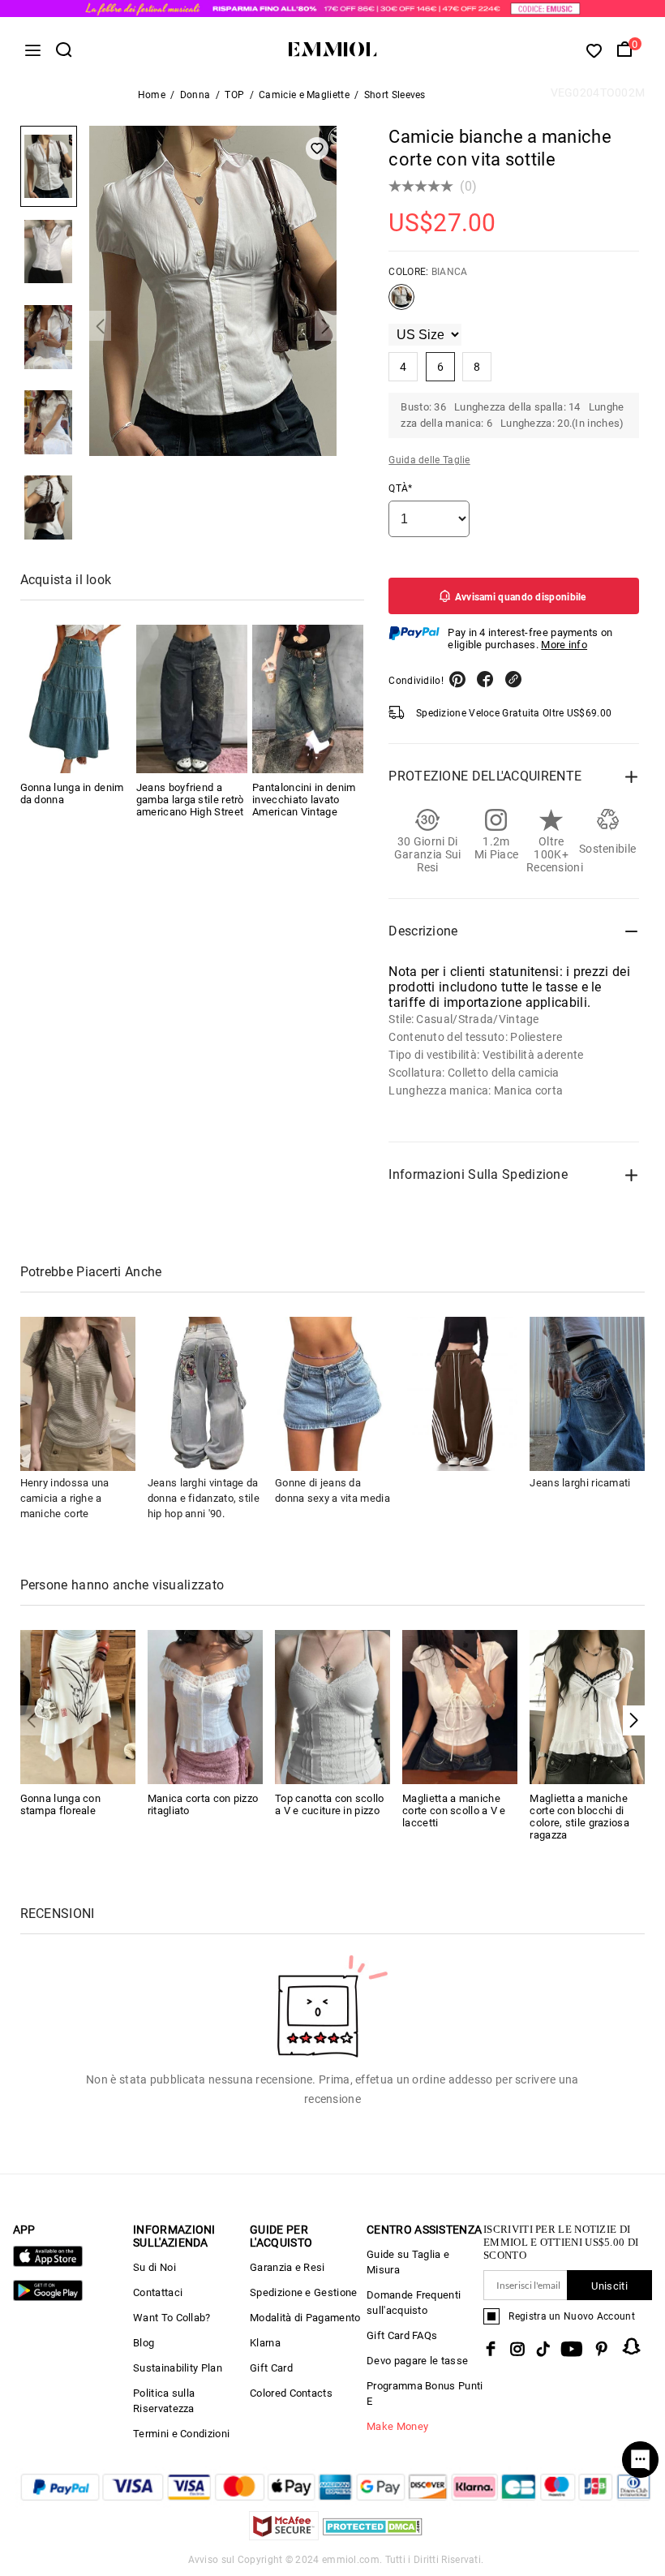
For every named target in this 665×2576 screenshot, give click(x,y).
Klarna (265, 2343)
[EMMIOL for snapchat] (632, 2346)
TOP (234, 95)
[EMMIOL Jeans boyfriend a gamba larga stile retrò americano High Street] (192, 699)
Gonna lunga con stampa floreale (61, 1804)
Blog (144, 2343)
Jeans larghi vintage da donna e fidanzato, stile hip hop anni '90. (204, 1498)
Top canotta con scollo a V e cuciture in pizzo (330, 1804)
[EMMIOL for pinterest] (602, 2349)
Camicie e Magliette (304, 95)
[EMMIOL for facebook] (491, 2349)
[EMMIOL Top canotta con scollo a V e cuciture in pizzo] (332, 1706)
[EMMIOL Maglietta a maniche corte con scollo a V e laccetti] (460, 1706)
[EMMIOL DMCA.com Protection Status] (373, 2536)
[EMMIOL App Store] (48, 2263)
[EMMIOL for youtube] (572, 2349)
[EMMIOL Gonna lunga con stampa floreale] (78, 1706)
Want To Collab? (172, 2318)
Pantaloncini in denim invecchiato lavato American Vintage (304, 800)
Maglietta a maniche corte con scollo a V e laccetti (454, 1811)
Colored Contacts (291, 2393)
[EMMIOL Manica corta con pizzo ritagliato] (205, 1706)
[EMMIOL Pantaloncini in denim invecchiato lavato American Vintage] (308, 699)
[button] (100, 326)
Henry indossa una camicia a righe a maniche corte (65, 1498)
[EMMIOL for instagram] (517, 2349)
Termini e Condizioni (181, 2434)
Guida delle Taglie (429, 460)
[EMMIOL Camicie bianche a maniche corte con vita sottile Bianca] (401, 303)
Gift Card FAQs (402, 2335)
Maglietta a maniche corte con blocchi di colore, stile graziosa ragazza (579, 1817)
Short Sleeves (395, 95)
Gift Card (271, 2368)
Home (152, 95)
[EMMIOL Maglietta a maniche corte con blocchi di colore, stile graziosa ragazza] (587, 1706)
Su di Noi (154, 2267)
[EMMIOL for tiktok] (543, 2349)
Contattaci (158, 2292)
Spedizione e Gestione (303, 2292)
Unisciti (609, 2286)
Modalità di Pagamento (305, 2318)
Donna (195, 95)
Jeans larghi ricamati (580, 1483)
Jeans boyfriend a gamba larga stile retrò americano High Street (190, 800)
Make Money (397, 2426)
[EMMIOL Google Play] (48, 2297)
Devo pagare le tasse (417, 2361)
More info (564, 645)
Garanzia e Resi (287, 2267)
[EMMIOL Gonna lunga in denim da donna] (76, 699)
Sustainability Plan (178, 2368)
